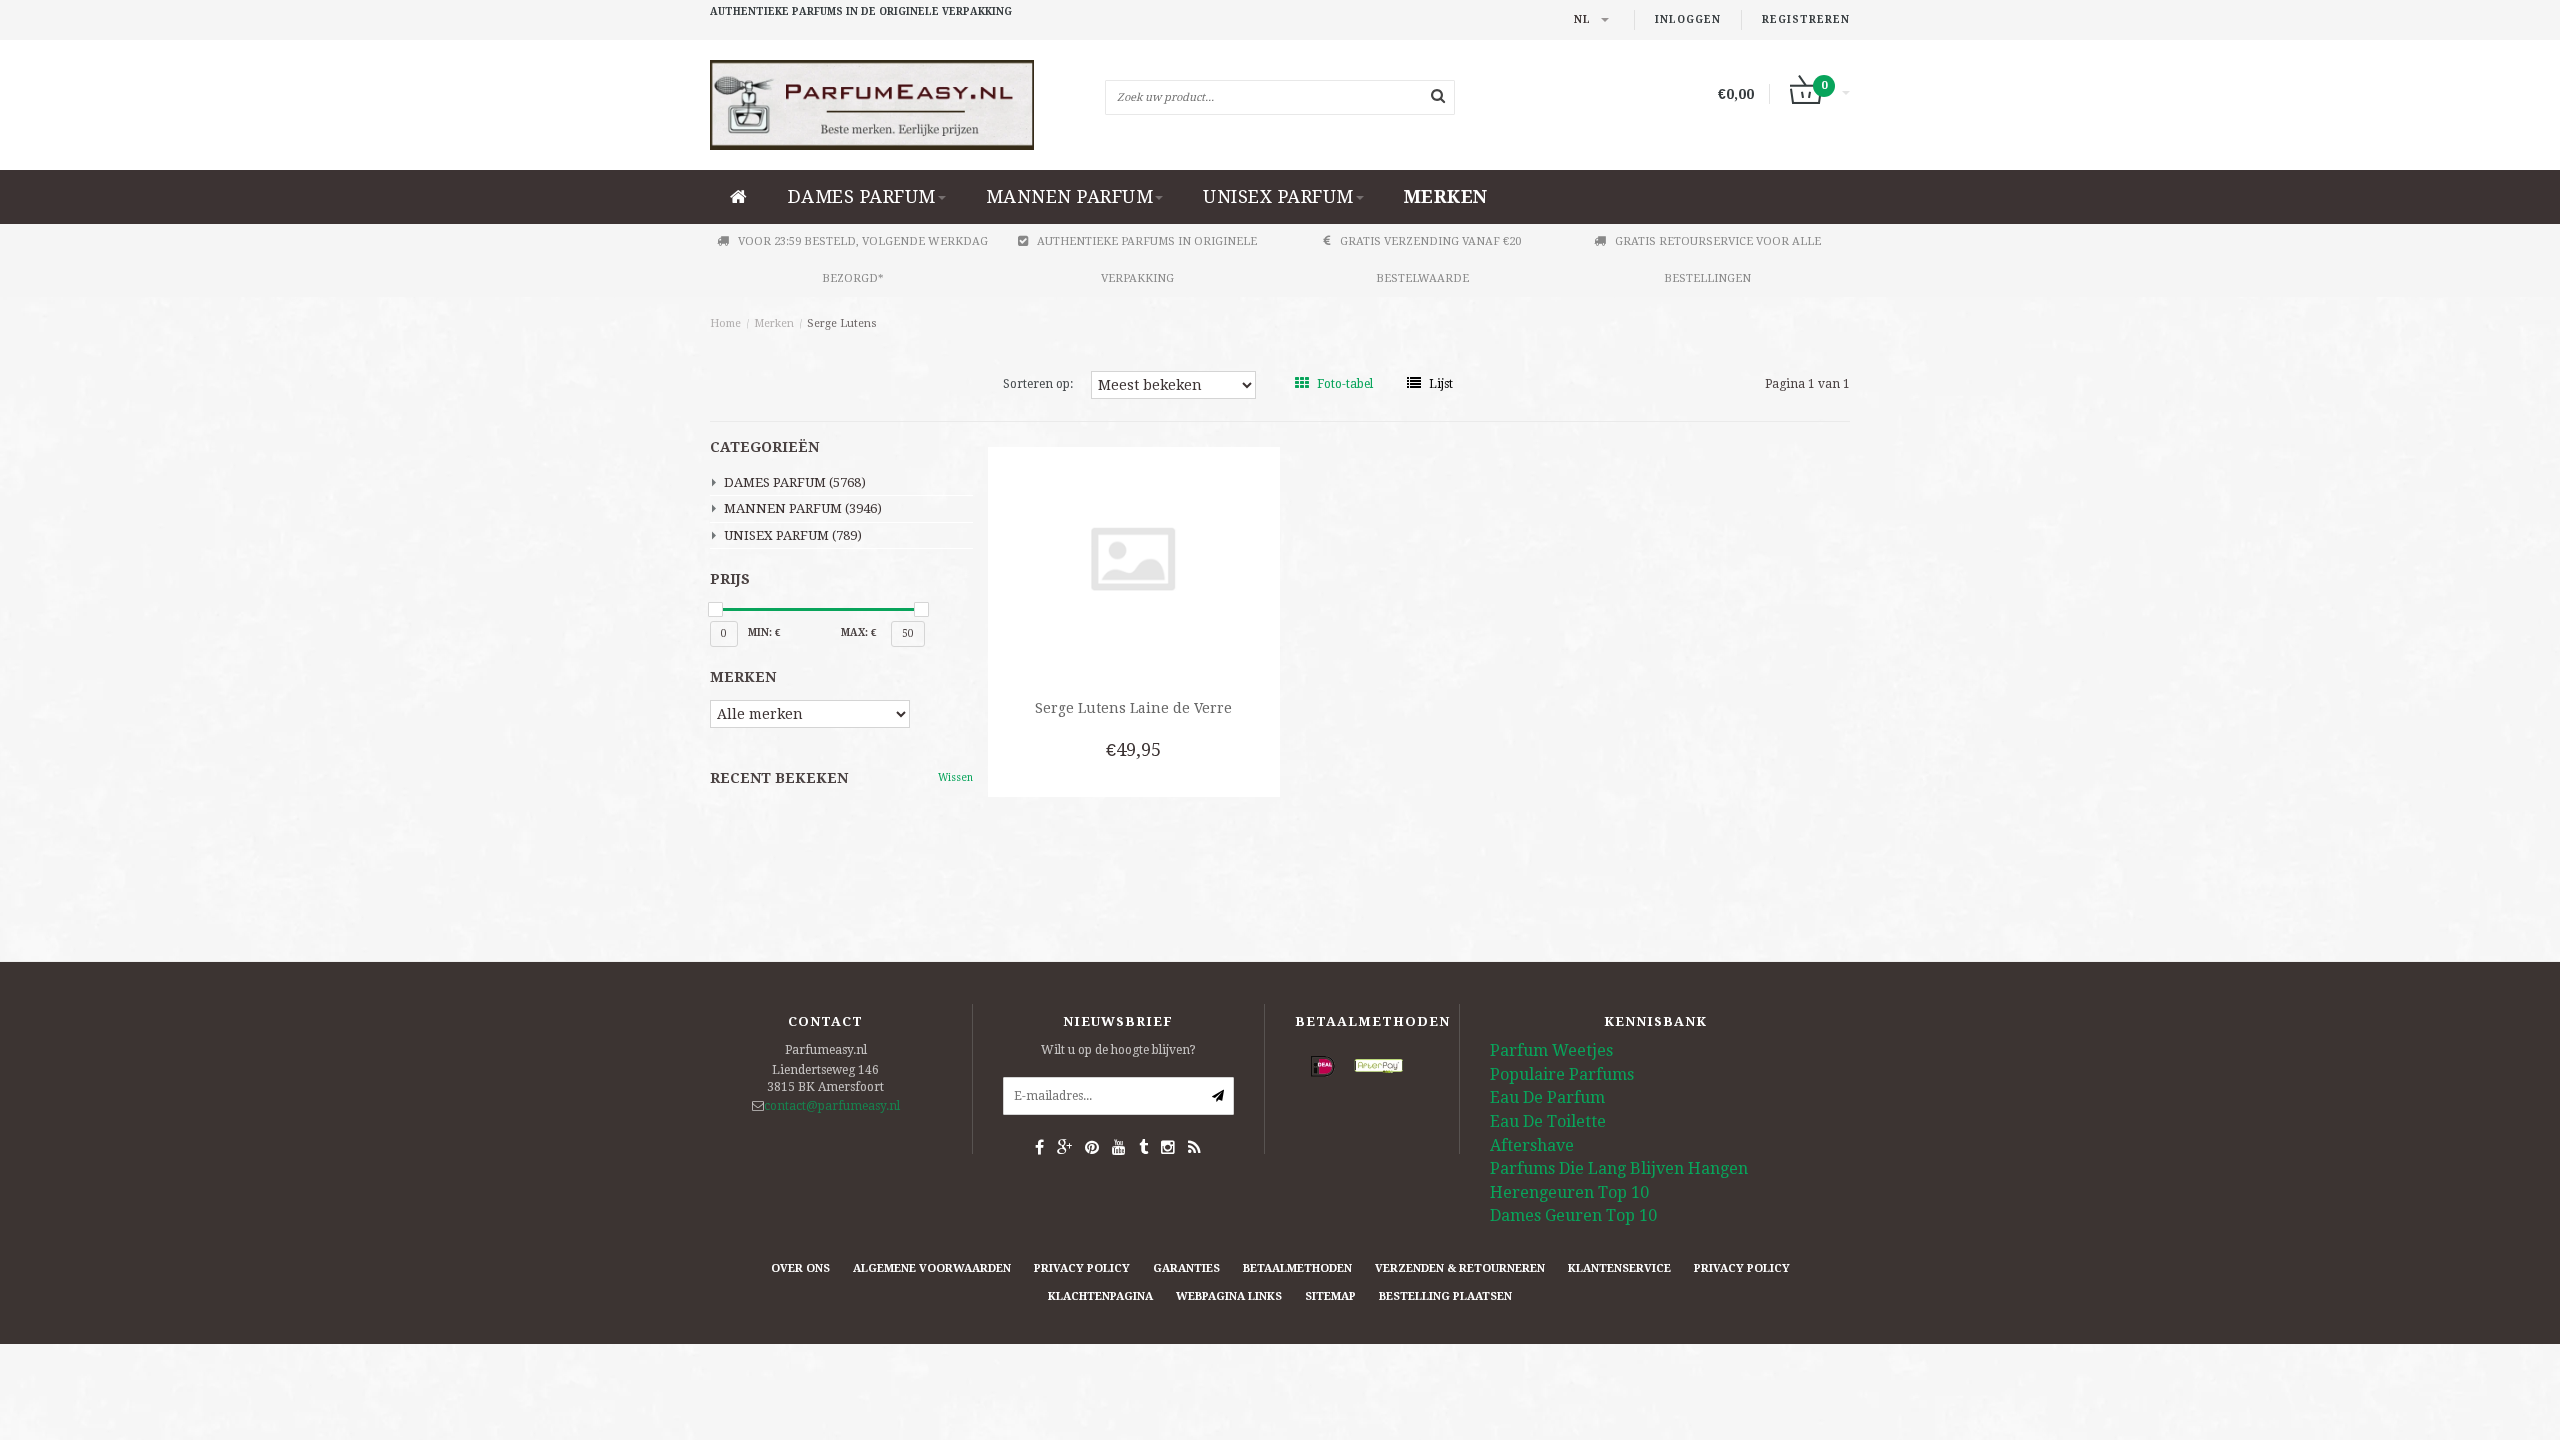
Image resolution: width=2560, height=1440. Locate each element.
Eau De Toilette (1548, 1121)
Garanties (1186, 1268)
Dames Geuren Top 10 (1573, 1215)
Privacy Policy (1082, 1268)
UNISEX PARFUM (1278, 196)
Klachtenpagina (1100, 1296)
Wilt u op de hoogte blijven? (1118, 1050)
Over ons (800, 1268)
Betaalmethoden (1297, 1268)
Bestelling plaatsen (1445, 1296)
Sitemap (1330, 1296)
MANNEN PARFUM (1070, 196)
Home (725, 323)
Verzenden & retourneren (1460, 1268)
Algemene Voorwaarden (932, 1268)
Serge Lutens (842, 323)
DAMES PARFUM (862, 196)
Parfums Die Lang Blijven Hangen (1619, 1168)
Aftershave (1532, 1145)
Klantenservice (1619, 1268)
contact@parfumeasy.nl (832, 1106)
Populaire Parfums (1562, 1074)
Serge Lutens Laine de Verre (1133, 708)
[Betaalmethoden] (1323, 1067)
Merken (1446, 196)
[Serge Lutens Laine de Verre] (1133, 558)
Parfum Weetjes (1551, 1050)
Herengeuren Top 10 (1569, 1192)
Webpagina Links (1229, 1296)
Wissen (955, 777)
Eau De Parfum (1547, 1097)
